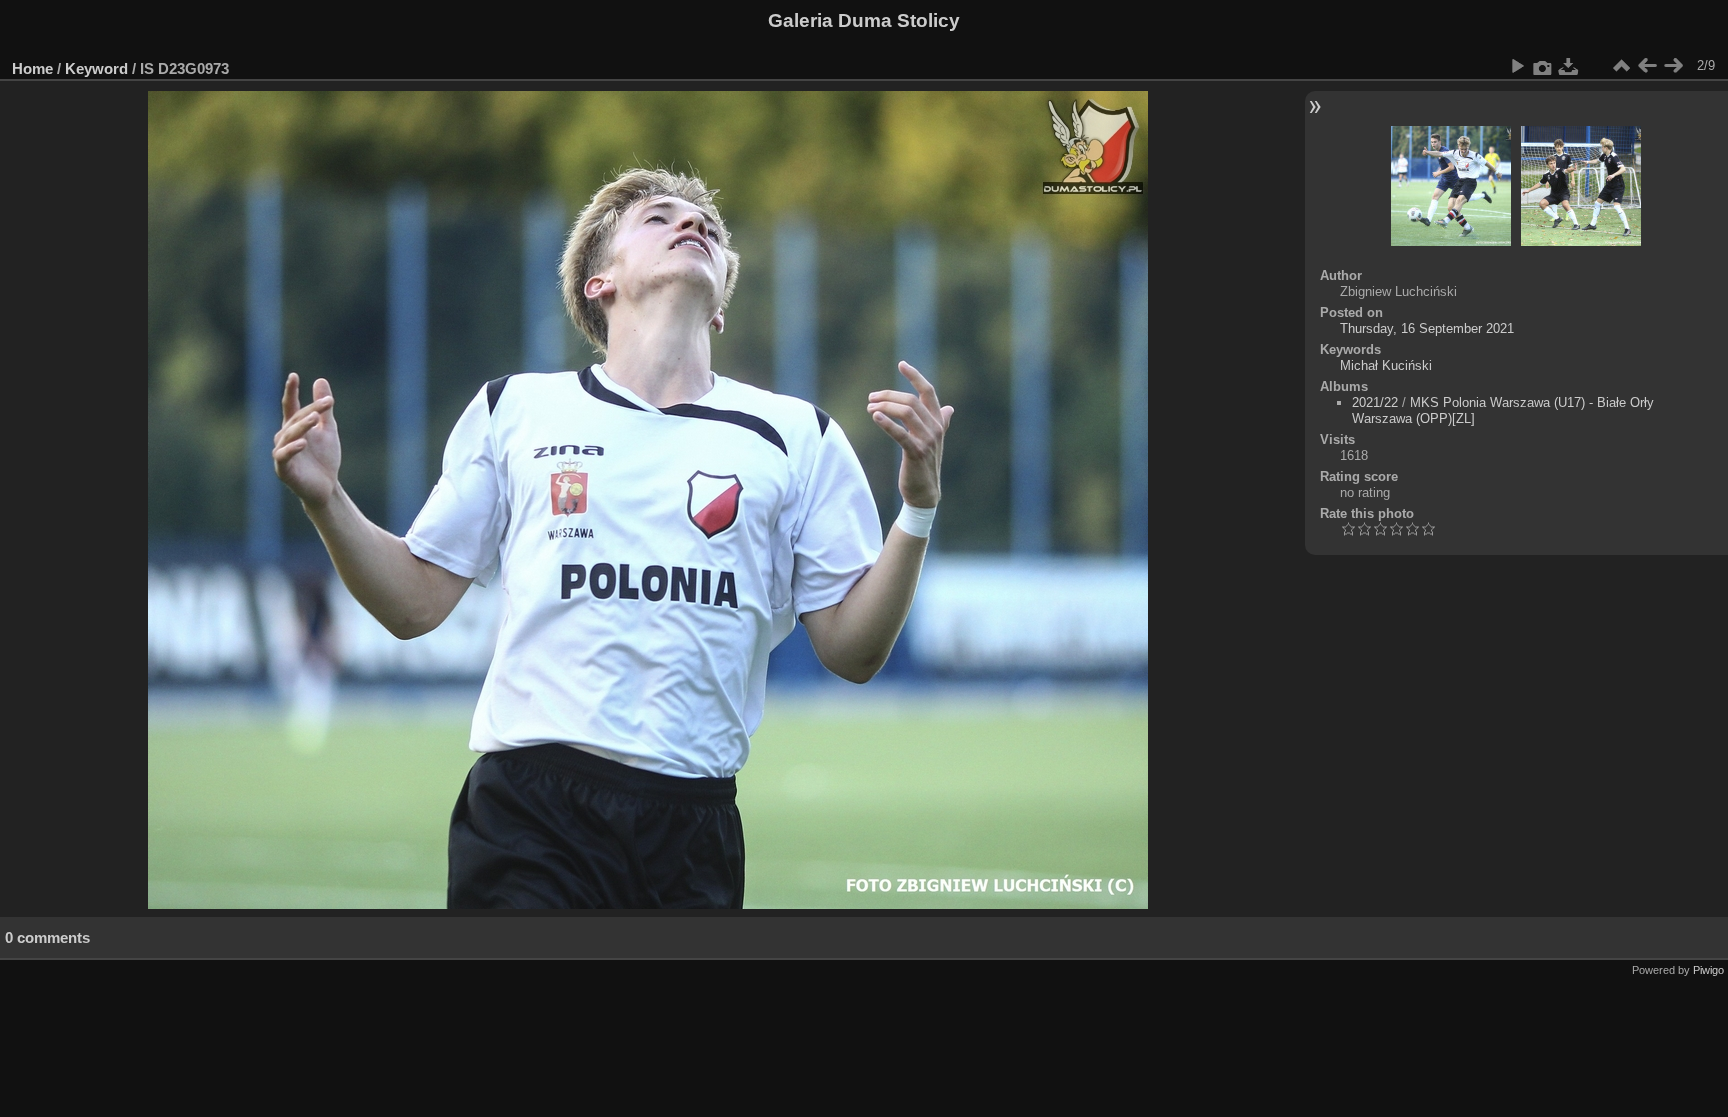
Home (32, 68)
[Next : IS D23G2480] (1673, 66)
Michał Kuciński (1386, 365)
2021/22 (1375, 402)
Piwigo (1708, 970)
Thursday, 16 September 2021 (1427, 328)
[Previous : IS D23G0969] (1647, 66)
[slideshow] (1517, 66)
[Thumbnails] (1621, 66)
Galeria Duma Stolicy (864, 20)
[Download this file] (1569, 66)
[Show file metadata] (1543, 66)
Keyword (96, 68)
